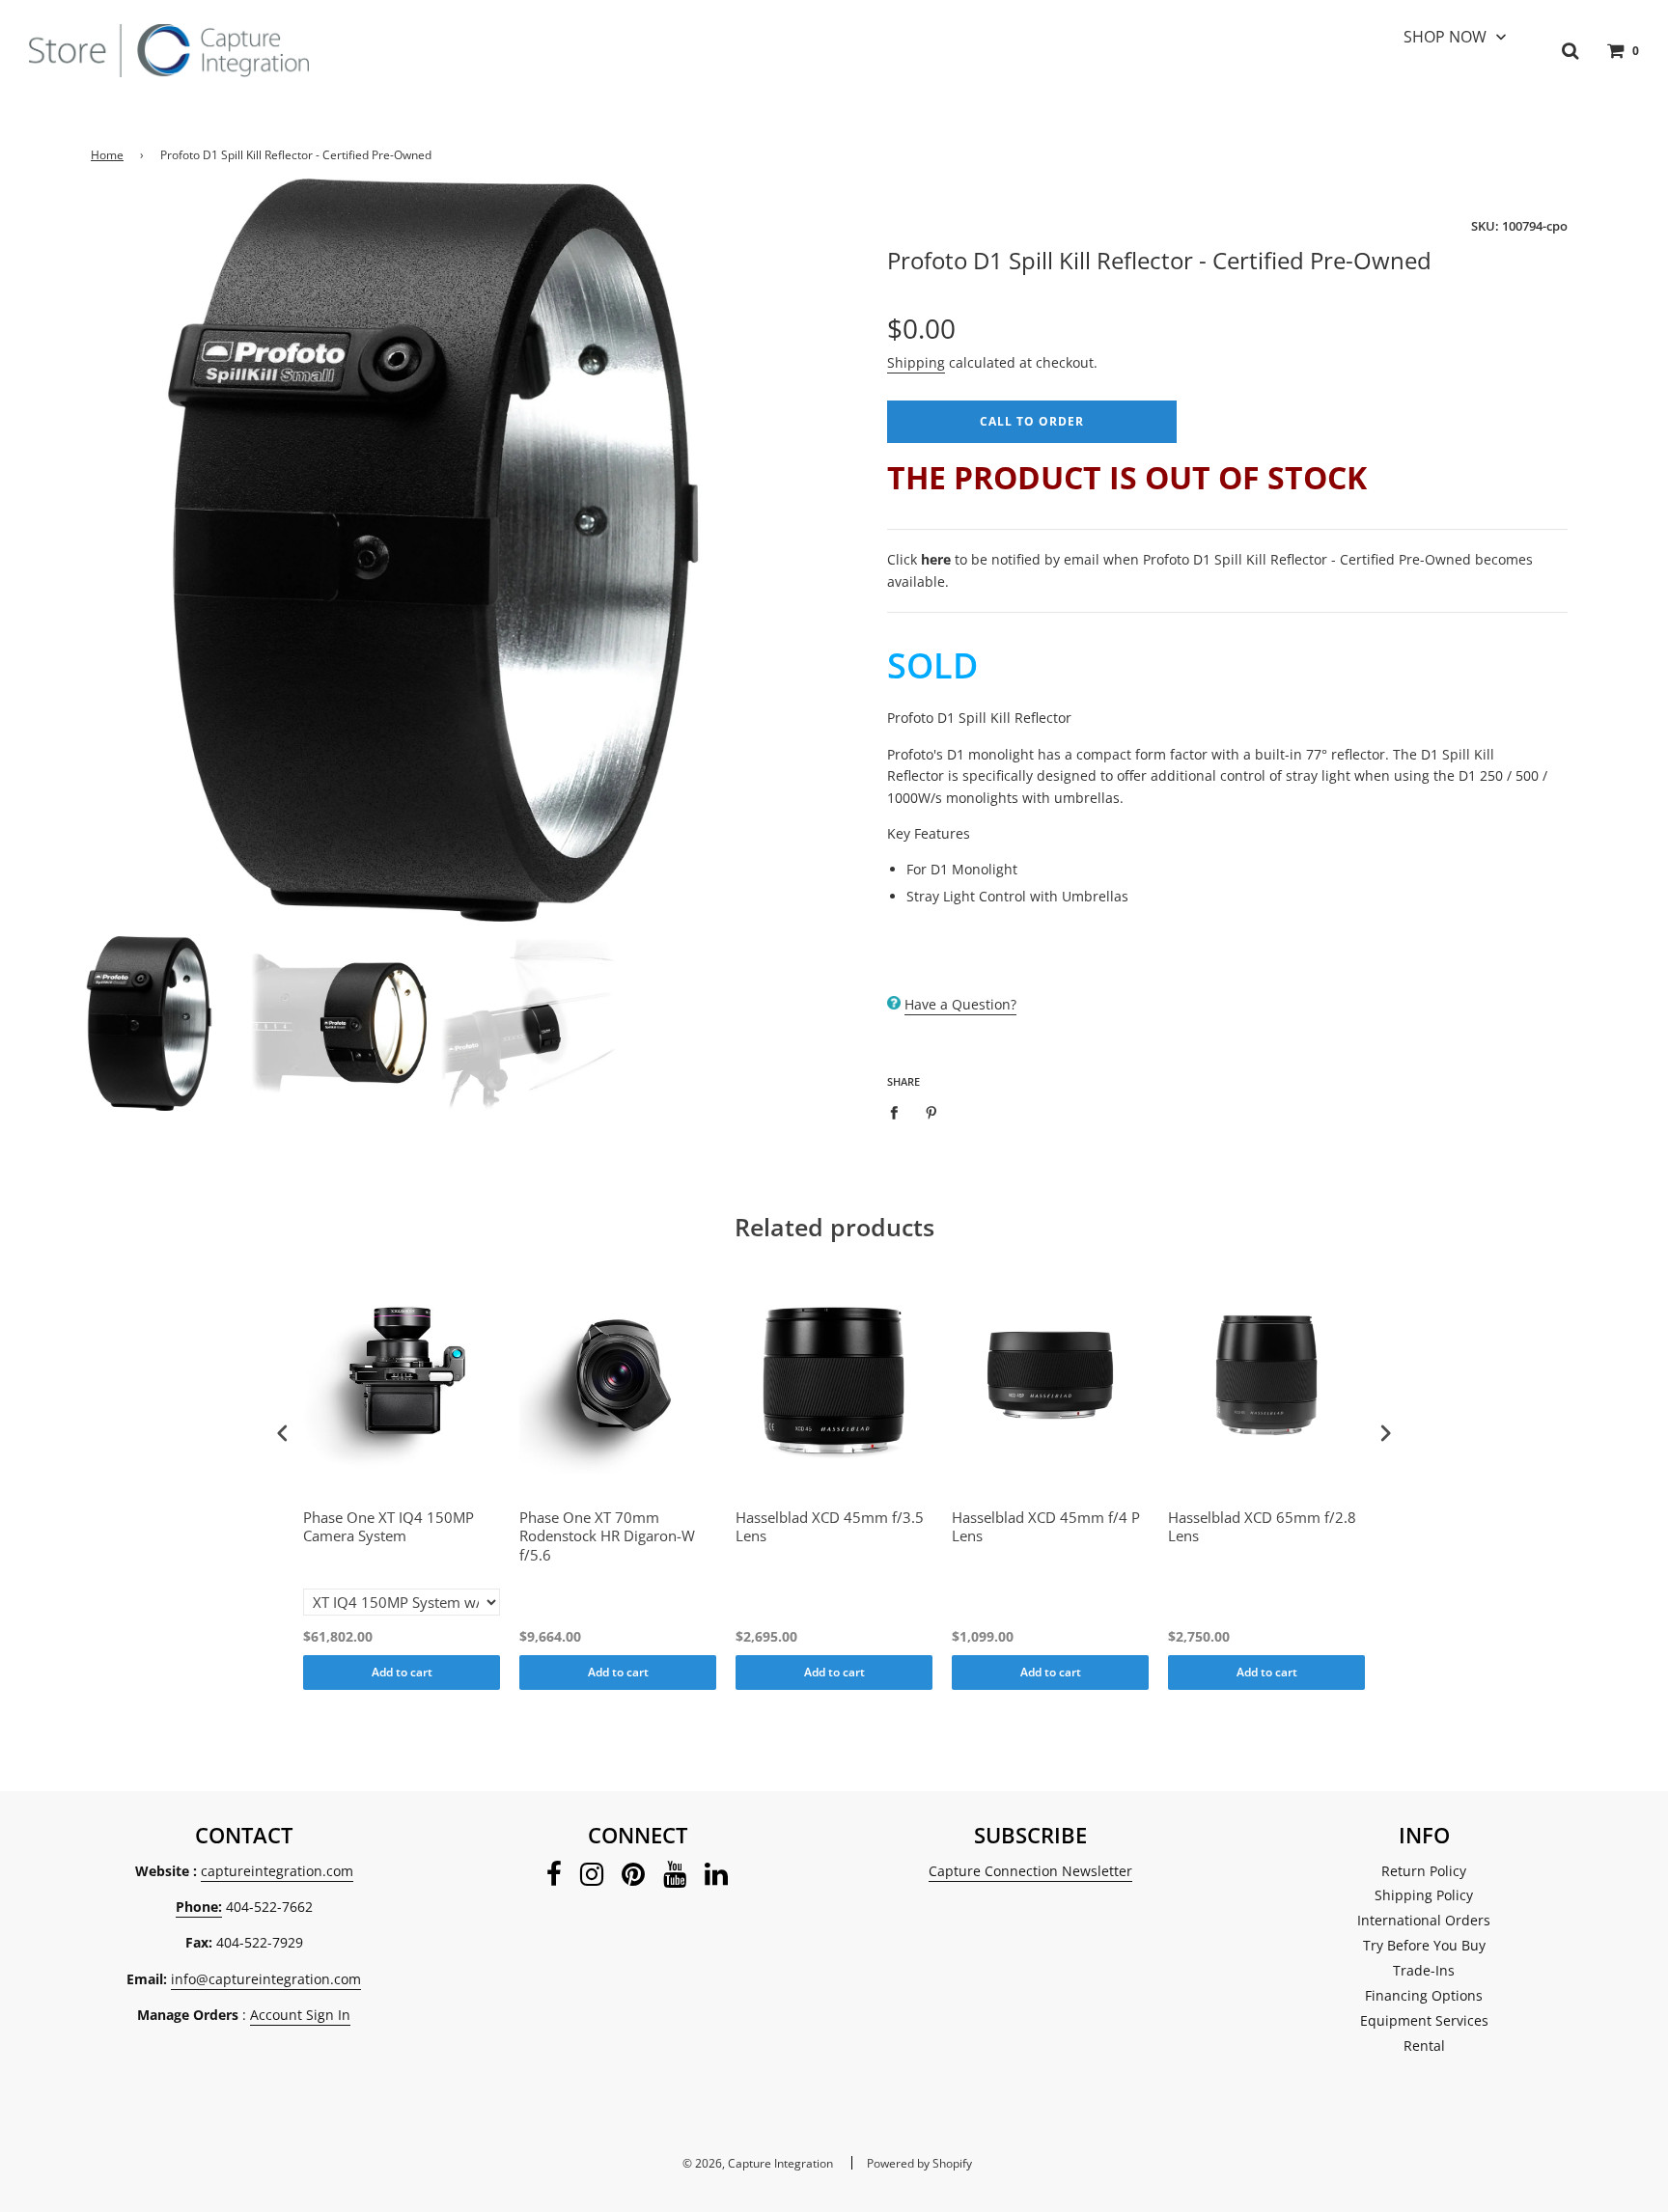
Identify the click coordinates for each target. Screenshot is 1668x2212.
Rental (1424, 2046)
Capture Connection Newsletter (1030, 1871)
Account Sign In (300, 2015)
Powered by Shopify (919, 2163)
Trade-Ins (1424, 1970)
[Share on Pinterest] (932, 1112)
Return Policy (1424, 1871)
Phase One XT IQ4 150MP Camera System (389, 1527)
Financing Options (1424, 1995)
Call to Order (1032, 421)
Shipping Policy (1424, 1895)
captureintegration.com (277, 1871)
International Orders (1424, 1920)
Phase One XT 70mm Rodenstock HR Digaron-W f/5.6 (607, 1536)
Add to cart (402, 1672)
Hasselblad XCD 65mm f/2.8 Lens (1262, 1527)
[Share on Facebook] (899, 1112)
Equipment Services (1424, 2020)
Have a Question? (960, 1004)
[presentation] (283, 1434)
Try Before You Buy (1424, 1945)
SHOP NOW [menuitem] (1445, 37)
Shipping (916, 362)
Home (107, 155)
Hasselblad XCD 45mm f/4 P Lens (1046, 1527)
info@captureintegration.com (266, 1979)
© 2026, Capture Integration (758, 2163)
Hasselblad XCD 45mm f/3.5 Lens (830, 1527)
